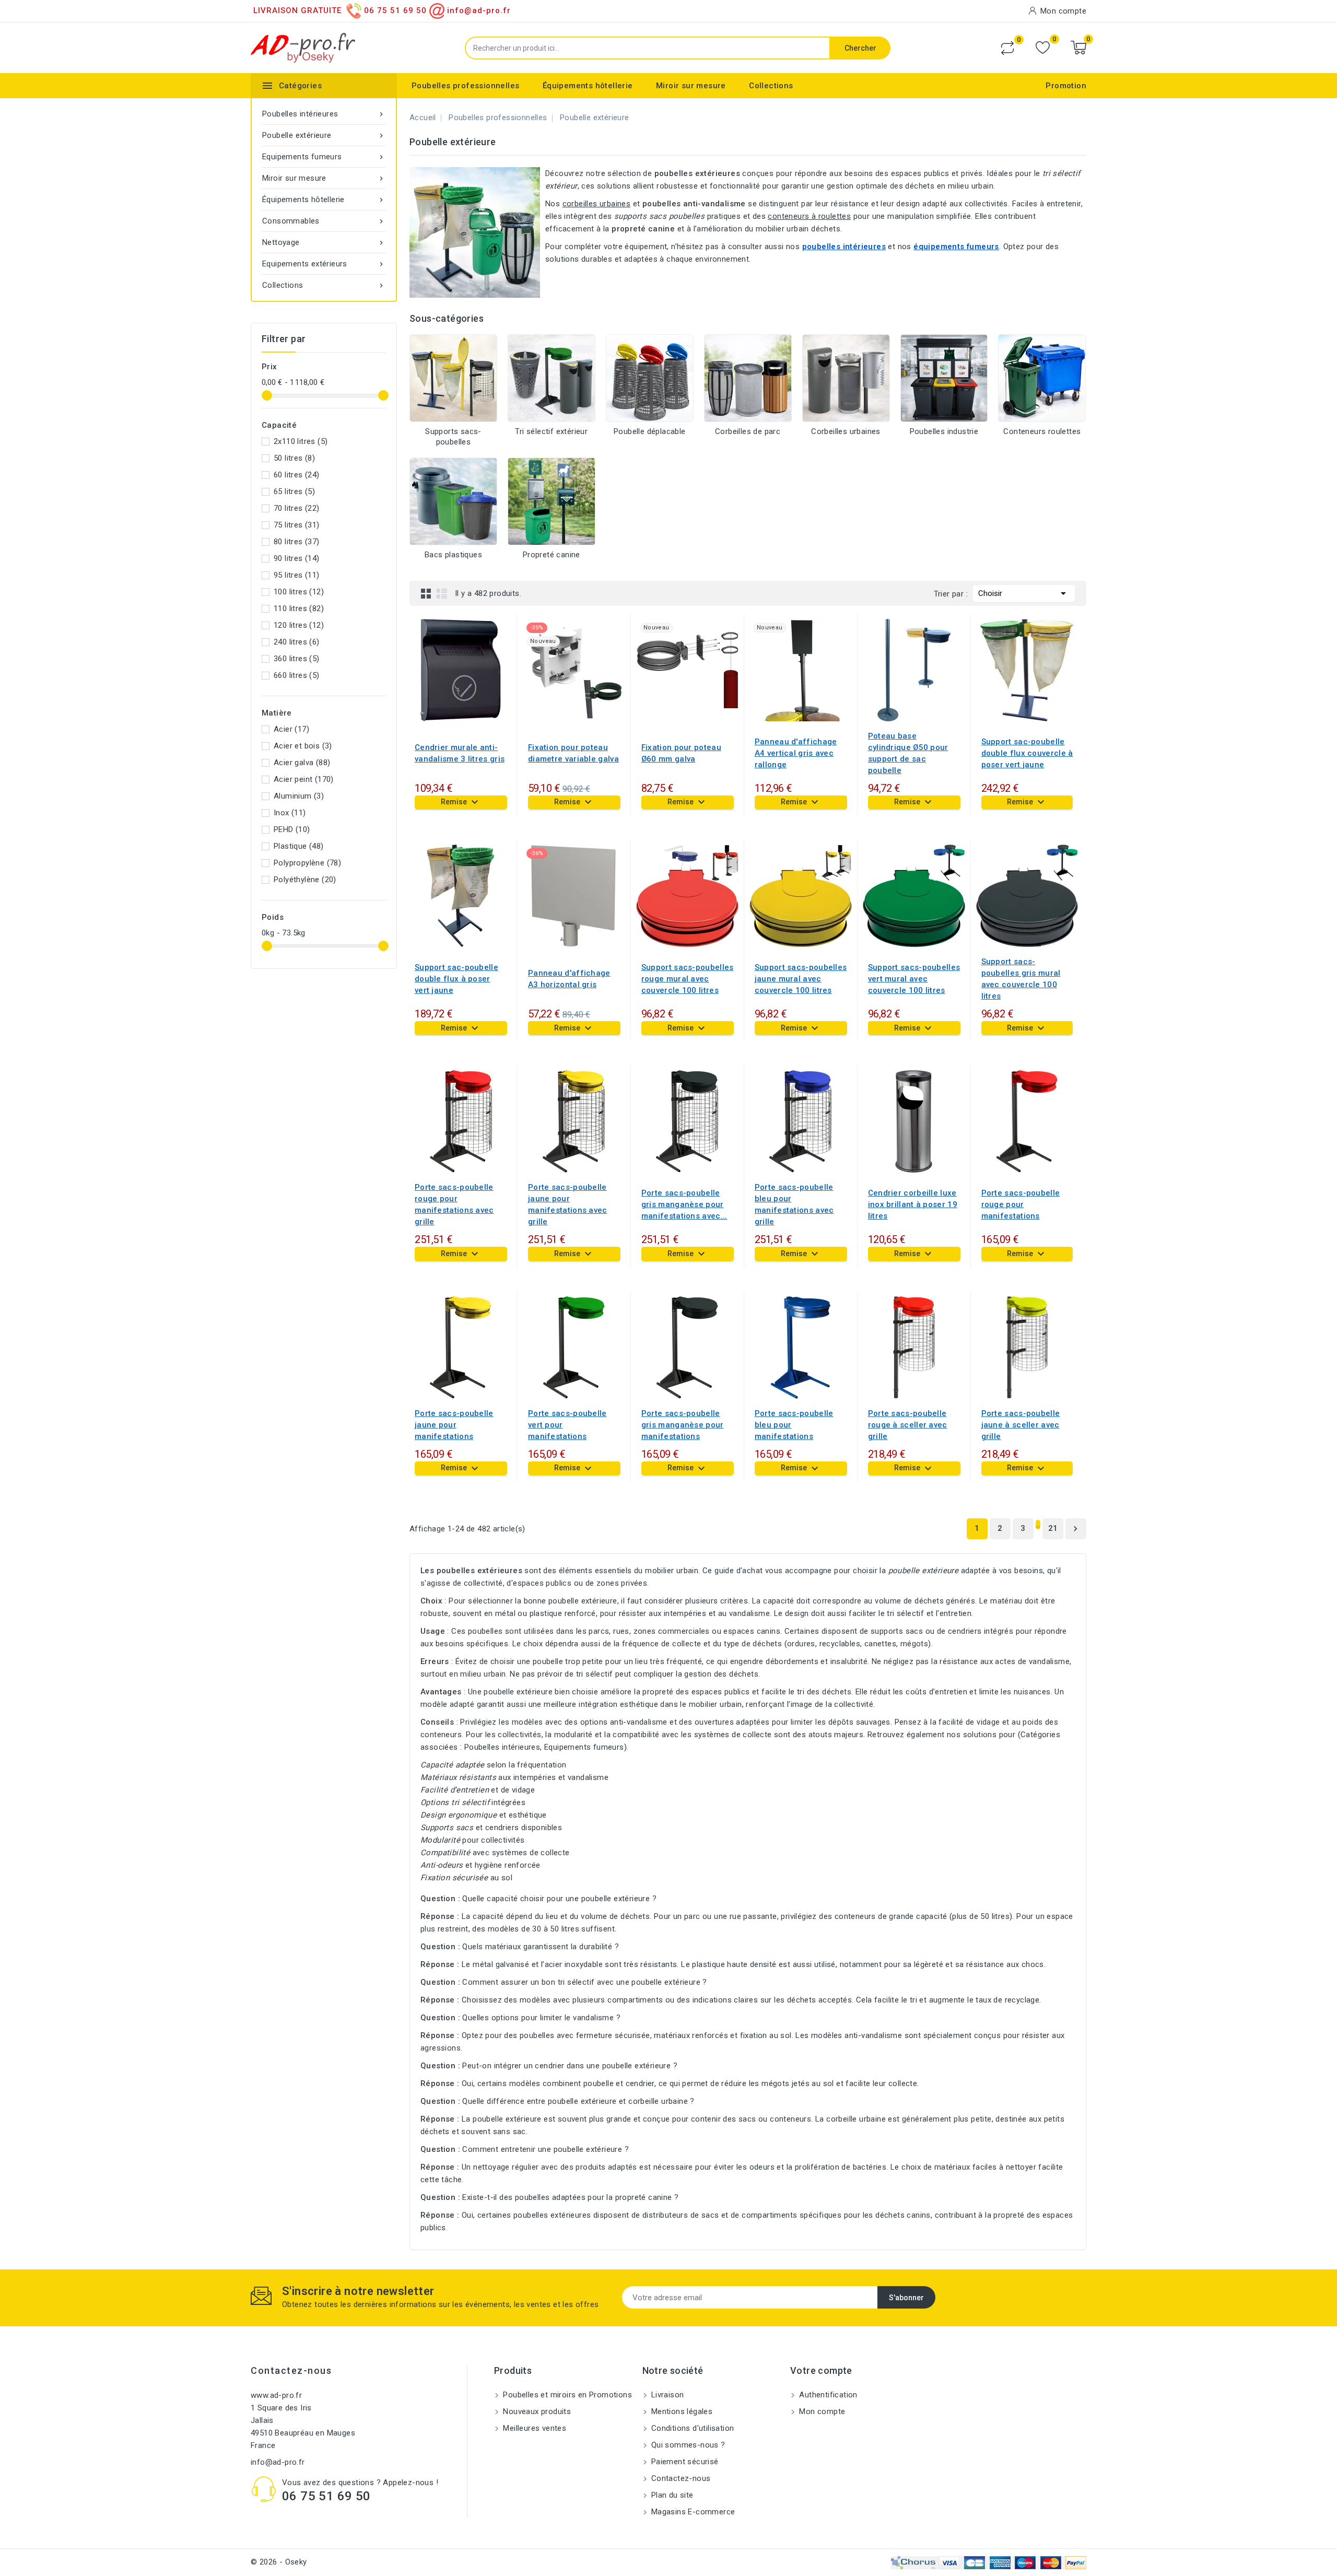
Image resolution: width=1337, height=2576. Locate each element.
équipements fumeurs (956, 247)
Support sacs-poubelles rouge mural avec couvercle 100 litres (688, 979)
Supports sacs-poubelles (453, 437)
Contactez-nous (291, 2370)
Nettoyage (324, 242)
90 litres (297, 558)
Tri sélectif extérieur (551, 431)
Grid (426, 593)
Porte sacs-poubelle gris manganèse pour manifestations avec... (684, 1204)
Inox (290, 813)
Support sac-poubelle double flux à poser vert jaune (456, 979)
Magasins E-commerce (692, 2512)
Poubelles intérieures (324, 114)
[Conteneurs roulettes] (1042, 378)
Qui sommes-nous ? (687, 2445)
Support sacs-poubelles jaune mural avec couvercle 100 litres (801, 979)
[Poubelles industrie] (944, 378)
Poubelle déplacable (650, 431)
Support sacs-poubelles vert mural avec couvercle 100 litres (914, 979)
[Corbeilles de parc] (748, 378)
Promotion (1066, 86)
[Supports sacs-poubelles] (453, 378)
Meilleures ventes (533, 2428)
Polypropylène (307, 863)
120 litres (299, 625)
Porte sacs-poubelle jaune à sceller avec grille (1021, 1425)
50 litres (294, 458)
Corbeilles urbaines (846, 431)
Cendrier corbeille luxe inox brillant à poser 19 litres (913, 1204)
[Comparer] (1007, 48)
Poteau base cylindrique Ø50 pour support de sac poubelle (908, 753)
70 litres (297, 508)
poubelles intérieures (844, 247)
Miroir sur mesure (691, 86)
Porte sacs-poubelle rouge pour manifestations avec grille (454, 1204)
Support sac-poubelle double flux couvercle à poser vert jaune (1027, 753)
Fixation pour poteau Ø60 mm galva (681, 753)
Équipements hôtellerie (588, 86)
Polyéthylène (305, 880)
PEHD (292, 829)
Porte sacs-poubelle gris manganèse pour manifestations (683, 1425)
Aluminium (299, 796)
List (442, 593)
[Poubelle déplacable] (650, 378)
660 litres (297, 675)
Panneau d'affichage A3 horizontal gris (569, 979)
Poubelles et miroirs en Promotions (566, 2395)
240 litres (297, 642)
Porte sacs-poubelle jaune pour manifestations (454, 1425)
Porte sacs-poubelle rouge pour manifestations (1021, 1204)
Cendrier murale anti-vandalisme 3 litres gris (460, 753)
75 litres (297, 525)
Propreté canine (552, 555)
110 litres (299, 608)
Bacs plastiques (453, 555)
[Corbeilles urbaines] (846, 378)
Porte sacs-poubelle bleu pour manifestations (794, 1425)
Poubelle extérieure (324, 135)
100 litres (299, 592)
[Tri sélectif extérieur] (552, 378)
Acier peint (304, 779)
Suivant (1075, 1529)
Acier (291, 729)
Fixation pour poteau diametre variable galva (573, 753)
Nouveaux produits (536, 2411)
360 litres (297, 659)
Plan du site (671, 2495)
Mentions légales (681, 2411)
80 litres (297, 542)
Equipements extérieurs (324, 264)
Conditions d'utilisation (692, 2428)
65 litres (294, 491)
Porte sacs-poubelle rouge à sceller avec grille (908, 1425)
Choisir (1024, 593)
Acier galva (302, 763)
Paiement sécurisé (684, 2462)
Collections (771, 86)
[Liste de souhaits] (1043, 48)
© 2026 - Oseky (279, 2562)
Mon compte (821, 2411)
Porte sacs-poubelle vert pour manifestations (567, 1425)
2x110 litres (301, 441)
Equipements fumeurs (324, 157)
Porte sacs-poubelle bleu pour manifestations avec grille (794, 1204)
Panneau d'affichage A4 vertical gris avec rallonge (796, 753)
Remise (461, 802)
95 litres (297, 575)
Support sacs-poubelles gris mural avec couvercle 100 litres (1021, 979)
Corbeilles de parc (748, 431)
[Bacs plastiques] (453, 501)
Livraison (667, 2395)
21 (1053, 1528)
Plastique (299, 846)
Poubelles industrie (944, 431)
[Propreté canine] (552, 501)
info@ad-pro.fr (278, 2462)
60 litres (297, 475)
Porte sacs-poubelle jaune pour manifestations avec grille (568, 1204)
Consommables (324, 221)
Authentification (827, 2395)
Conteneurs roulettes (1042, 431)
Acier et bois (303, 746)
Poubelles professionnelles (465, 86)
